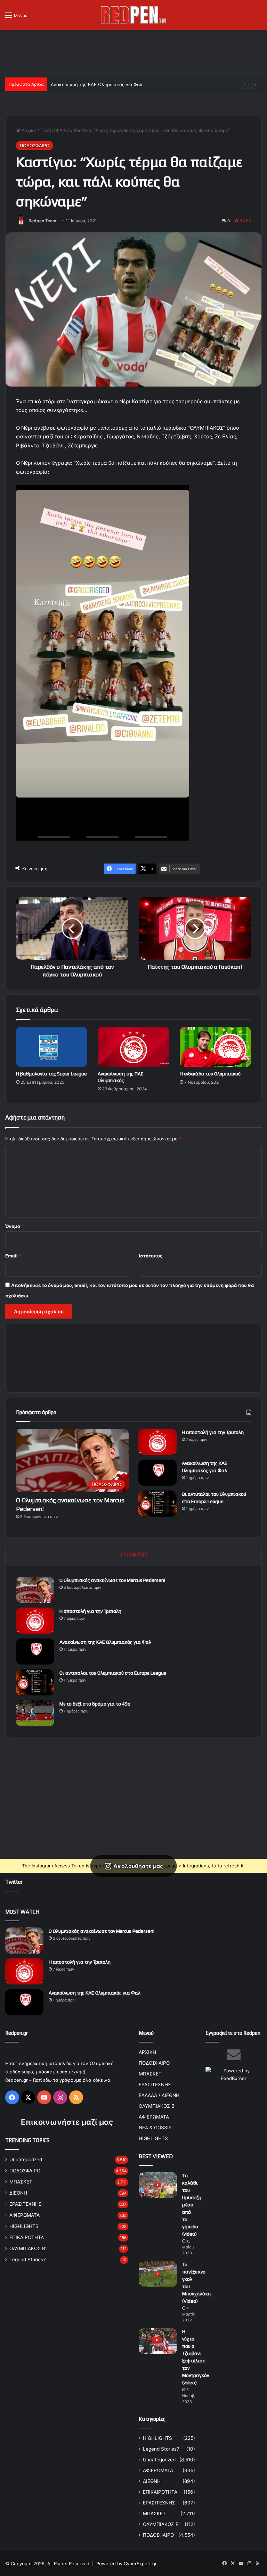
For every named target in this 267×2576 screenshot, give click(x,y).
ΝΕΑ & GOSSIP (155, 2128)
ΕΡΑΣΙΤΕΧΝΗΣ (26, 2204)
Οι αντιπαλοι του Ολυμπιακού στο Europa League (104, 84)
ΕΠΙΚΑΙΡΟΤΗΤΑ (27, 2237)
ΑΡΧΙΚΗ (147, 2052)
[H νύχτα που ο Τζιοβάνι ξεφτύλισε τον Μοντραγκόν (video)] (158, 2341)
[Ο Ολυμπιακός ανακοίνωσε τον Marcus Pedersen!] (35, 1590)
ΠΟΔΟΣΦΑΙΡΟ (55, 130)
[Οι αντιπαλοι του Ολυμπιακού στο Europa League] (157, 1504)
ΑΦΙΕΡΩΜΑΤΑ (25, 2215)
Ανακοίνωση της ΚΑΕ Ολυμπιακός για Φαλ (105, 1642)
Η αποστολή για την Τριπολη (213, 1432)
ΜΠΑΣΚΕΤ (21, 2182)
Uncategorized (26, 2160)
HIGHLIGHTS (24, 2226)
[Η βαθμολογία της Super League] (52, 1047)
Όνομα (14, 1226)
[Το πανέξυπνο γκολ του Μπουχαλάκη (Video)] (158, 2274)
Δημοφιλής (133, 1554)
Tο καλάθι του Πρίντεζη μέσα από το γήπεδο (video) (192, 2205)
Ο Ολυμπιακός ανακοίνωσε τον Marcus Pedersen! (112, 1580)
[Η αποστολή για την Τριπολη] (157, 1442)
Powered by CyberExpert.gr (127, 2563)
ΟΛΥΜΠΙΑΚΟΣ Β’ (157, 2106)
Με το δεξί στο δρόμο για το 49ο (95, 1704)
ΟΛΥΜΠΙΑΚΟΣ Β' (28, 2248)
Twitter (14, 1882)
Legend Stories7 (28, 2260)
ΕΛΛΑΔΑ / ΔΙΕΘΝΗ (159, 2095)
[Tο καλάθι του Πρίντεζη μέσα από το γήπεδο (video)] (158, 2185)
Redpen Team (42, 221)
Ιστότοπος (151, 1256)
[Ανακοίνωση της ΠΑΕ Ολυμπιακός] (133, 1047)
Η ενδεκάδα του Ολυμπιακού (210, 1074)
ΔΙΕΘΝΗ (18, 2193)
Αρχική (28, 130)
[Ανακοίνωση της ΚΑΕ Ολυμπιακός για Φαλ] (157, 1473)
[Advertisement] (133, 52)
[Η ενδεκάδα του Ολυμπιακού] (215, 1047)
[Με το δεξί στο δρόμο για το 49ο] (35, 1713)
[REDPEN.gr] (133, 15)
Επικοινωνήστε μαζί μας (67, 2122)
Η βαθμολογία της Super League (51, 1074)
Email (13, 1256)
